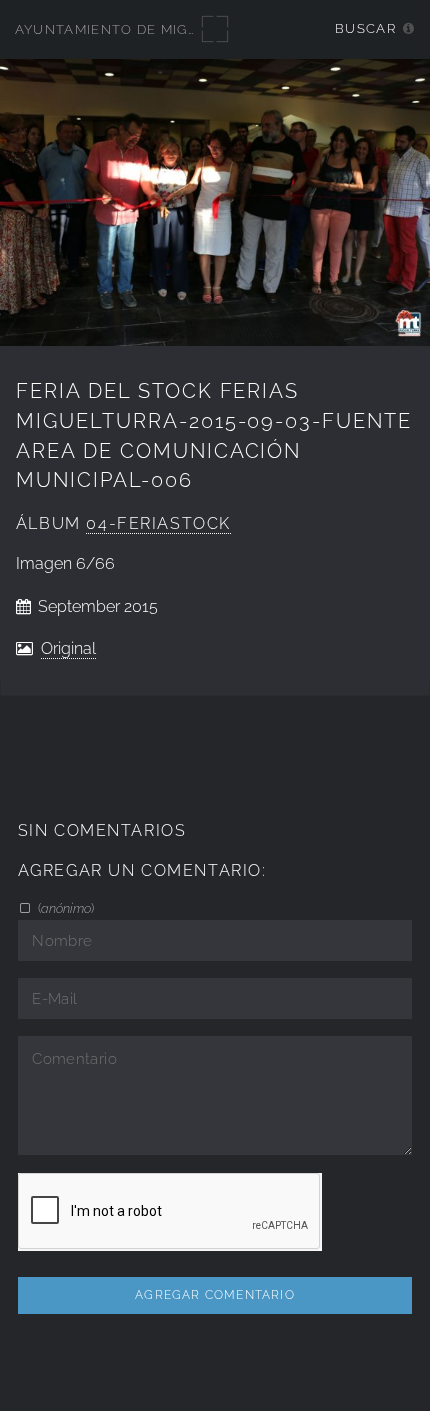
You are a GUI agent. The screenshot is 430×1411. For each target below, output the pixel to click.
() (64, 908)
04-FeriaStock (158, 523)
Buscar (365, 28)
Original (68, 648)
